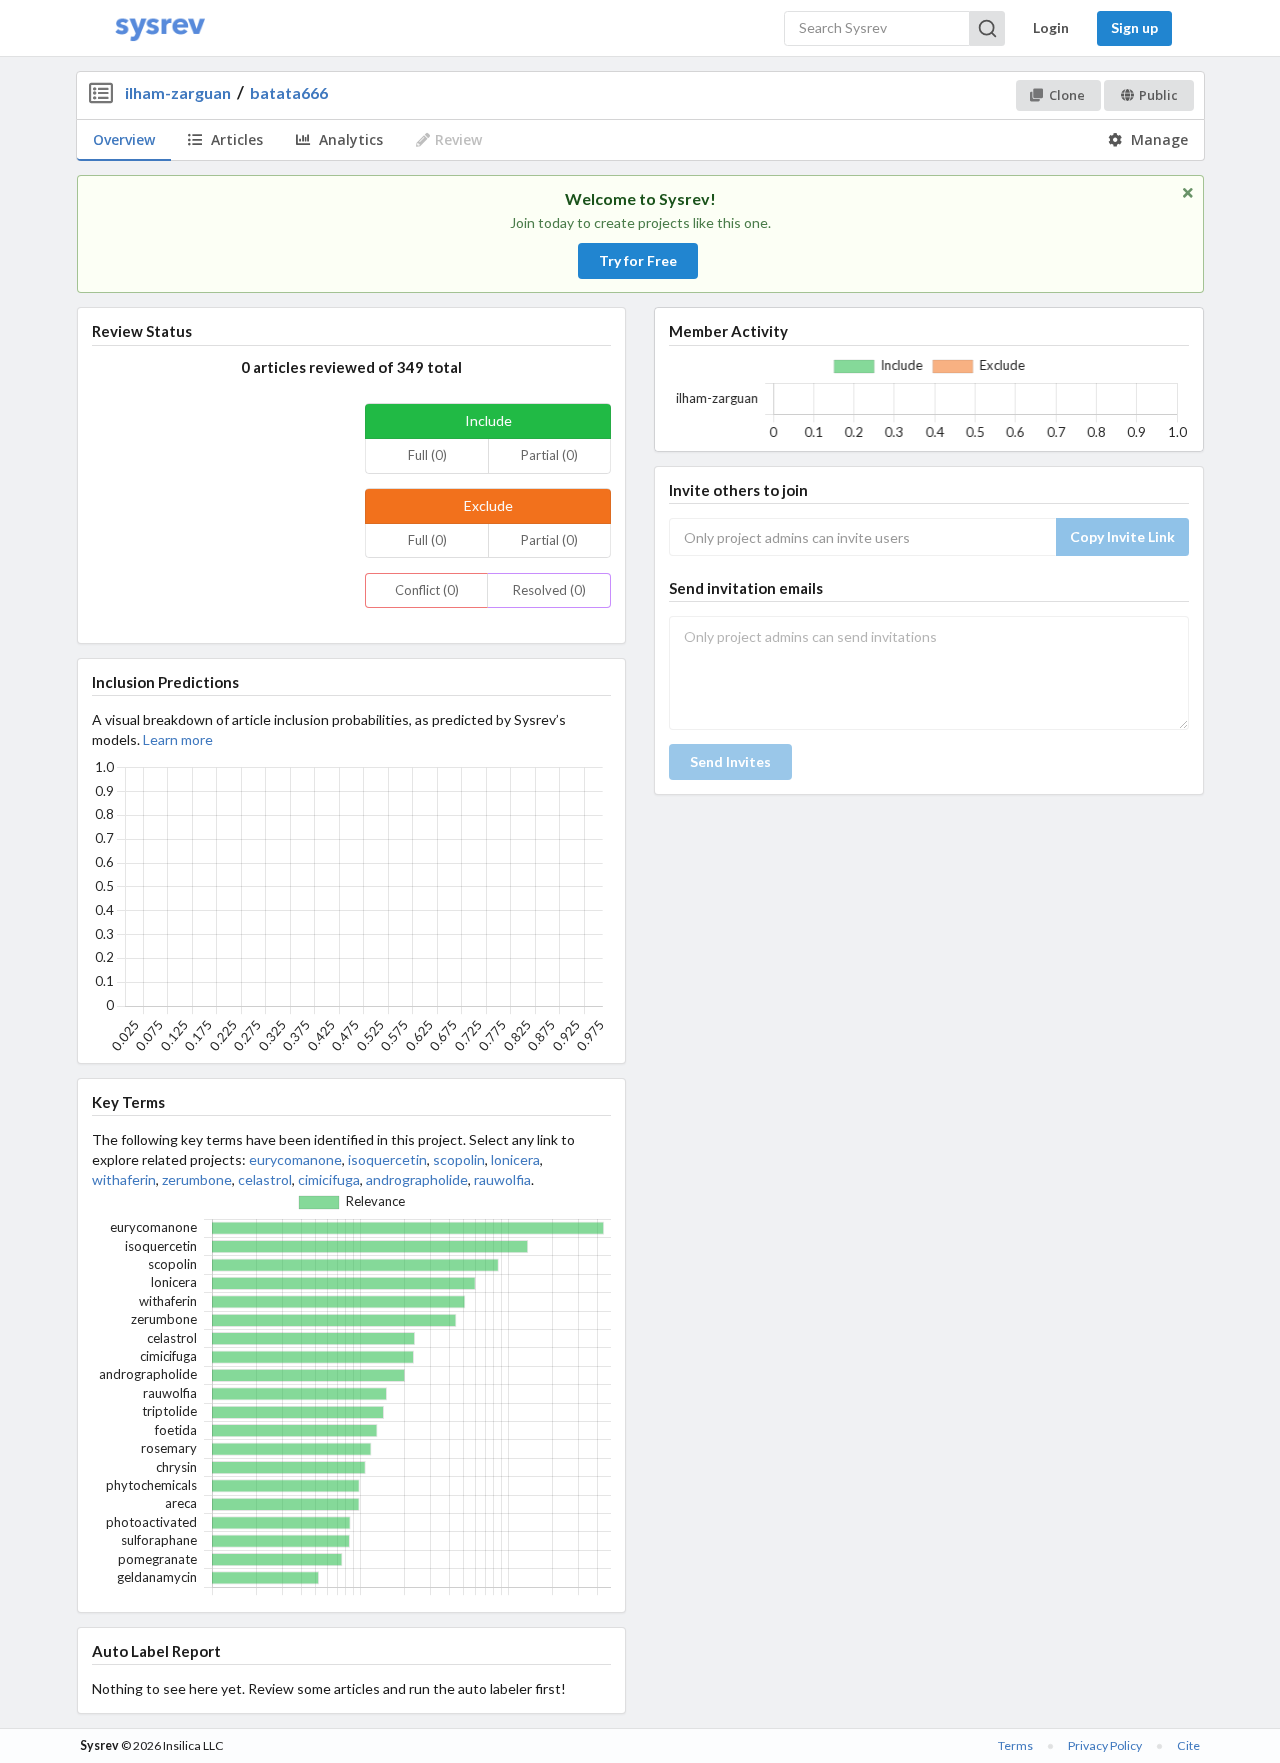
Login (1051, 27)
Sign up (1134, 27)
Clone (1067, 95)
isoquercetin (387, 1159)
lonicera (515, 1159)
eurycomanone (295, 1159)
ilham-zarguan (178, 92)
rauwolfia (502, 1179)
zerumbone (197, 1179)
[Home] (160, 28)
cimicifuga (329, 1179)
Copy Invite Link (1122, 536)
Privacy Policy (1105, 1745)
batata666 (289, 92)
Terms (1015, 1745)
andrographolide (417, 1179)
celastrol (265, 1179)
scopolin (459, 1159)
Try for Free (638, 260)
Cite (1188, 1745)
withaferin (124, 1179)
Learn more (178, 739)
